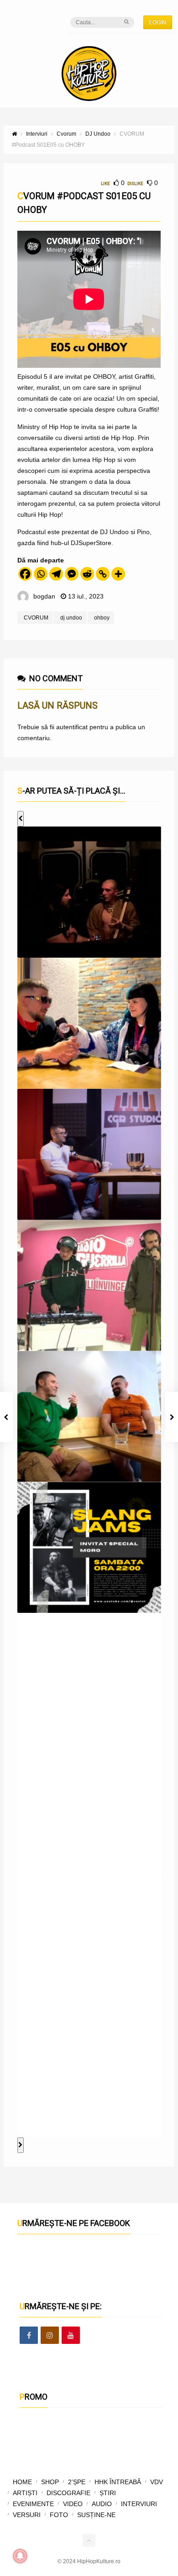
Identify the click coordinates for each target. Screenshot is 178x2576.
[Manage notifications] (20, 2556)
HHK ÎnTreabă (118, 2482)
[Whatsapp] (41, 574)
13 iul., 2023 (86, 596)
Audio (102, 2504)
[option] (89, 892)
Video (73, 2504)
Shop (50, 2482)
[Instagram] (50, 2336)
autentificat (72, 727)
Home (22, 2482)
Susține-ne (96, 2515)
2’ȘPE (77, 2482)
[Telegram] (56, 574)
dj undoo (71, 618)
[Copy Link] (103, 574)
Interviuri (139, 2504)
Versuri (27, 2515)
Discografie (68, 2493)
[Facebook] (25, 574)
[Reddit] (87, 574)
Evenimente (33, 2504)
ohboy (102, 618)
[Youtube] (71, 2336)
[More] (118, 574)
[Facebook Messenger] (72, 574)
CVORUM (36, 618)
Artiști (25, 2493)
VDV (157, 2482)
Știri (108, 2493)
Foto (59, 2515)
